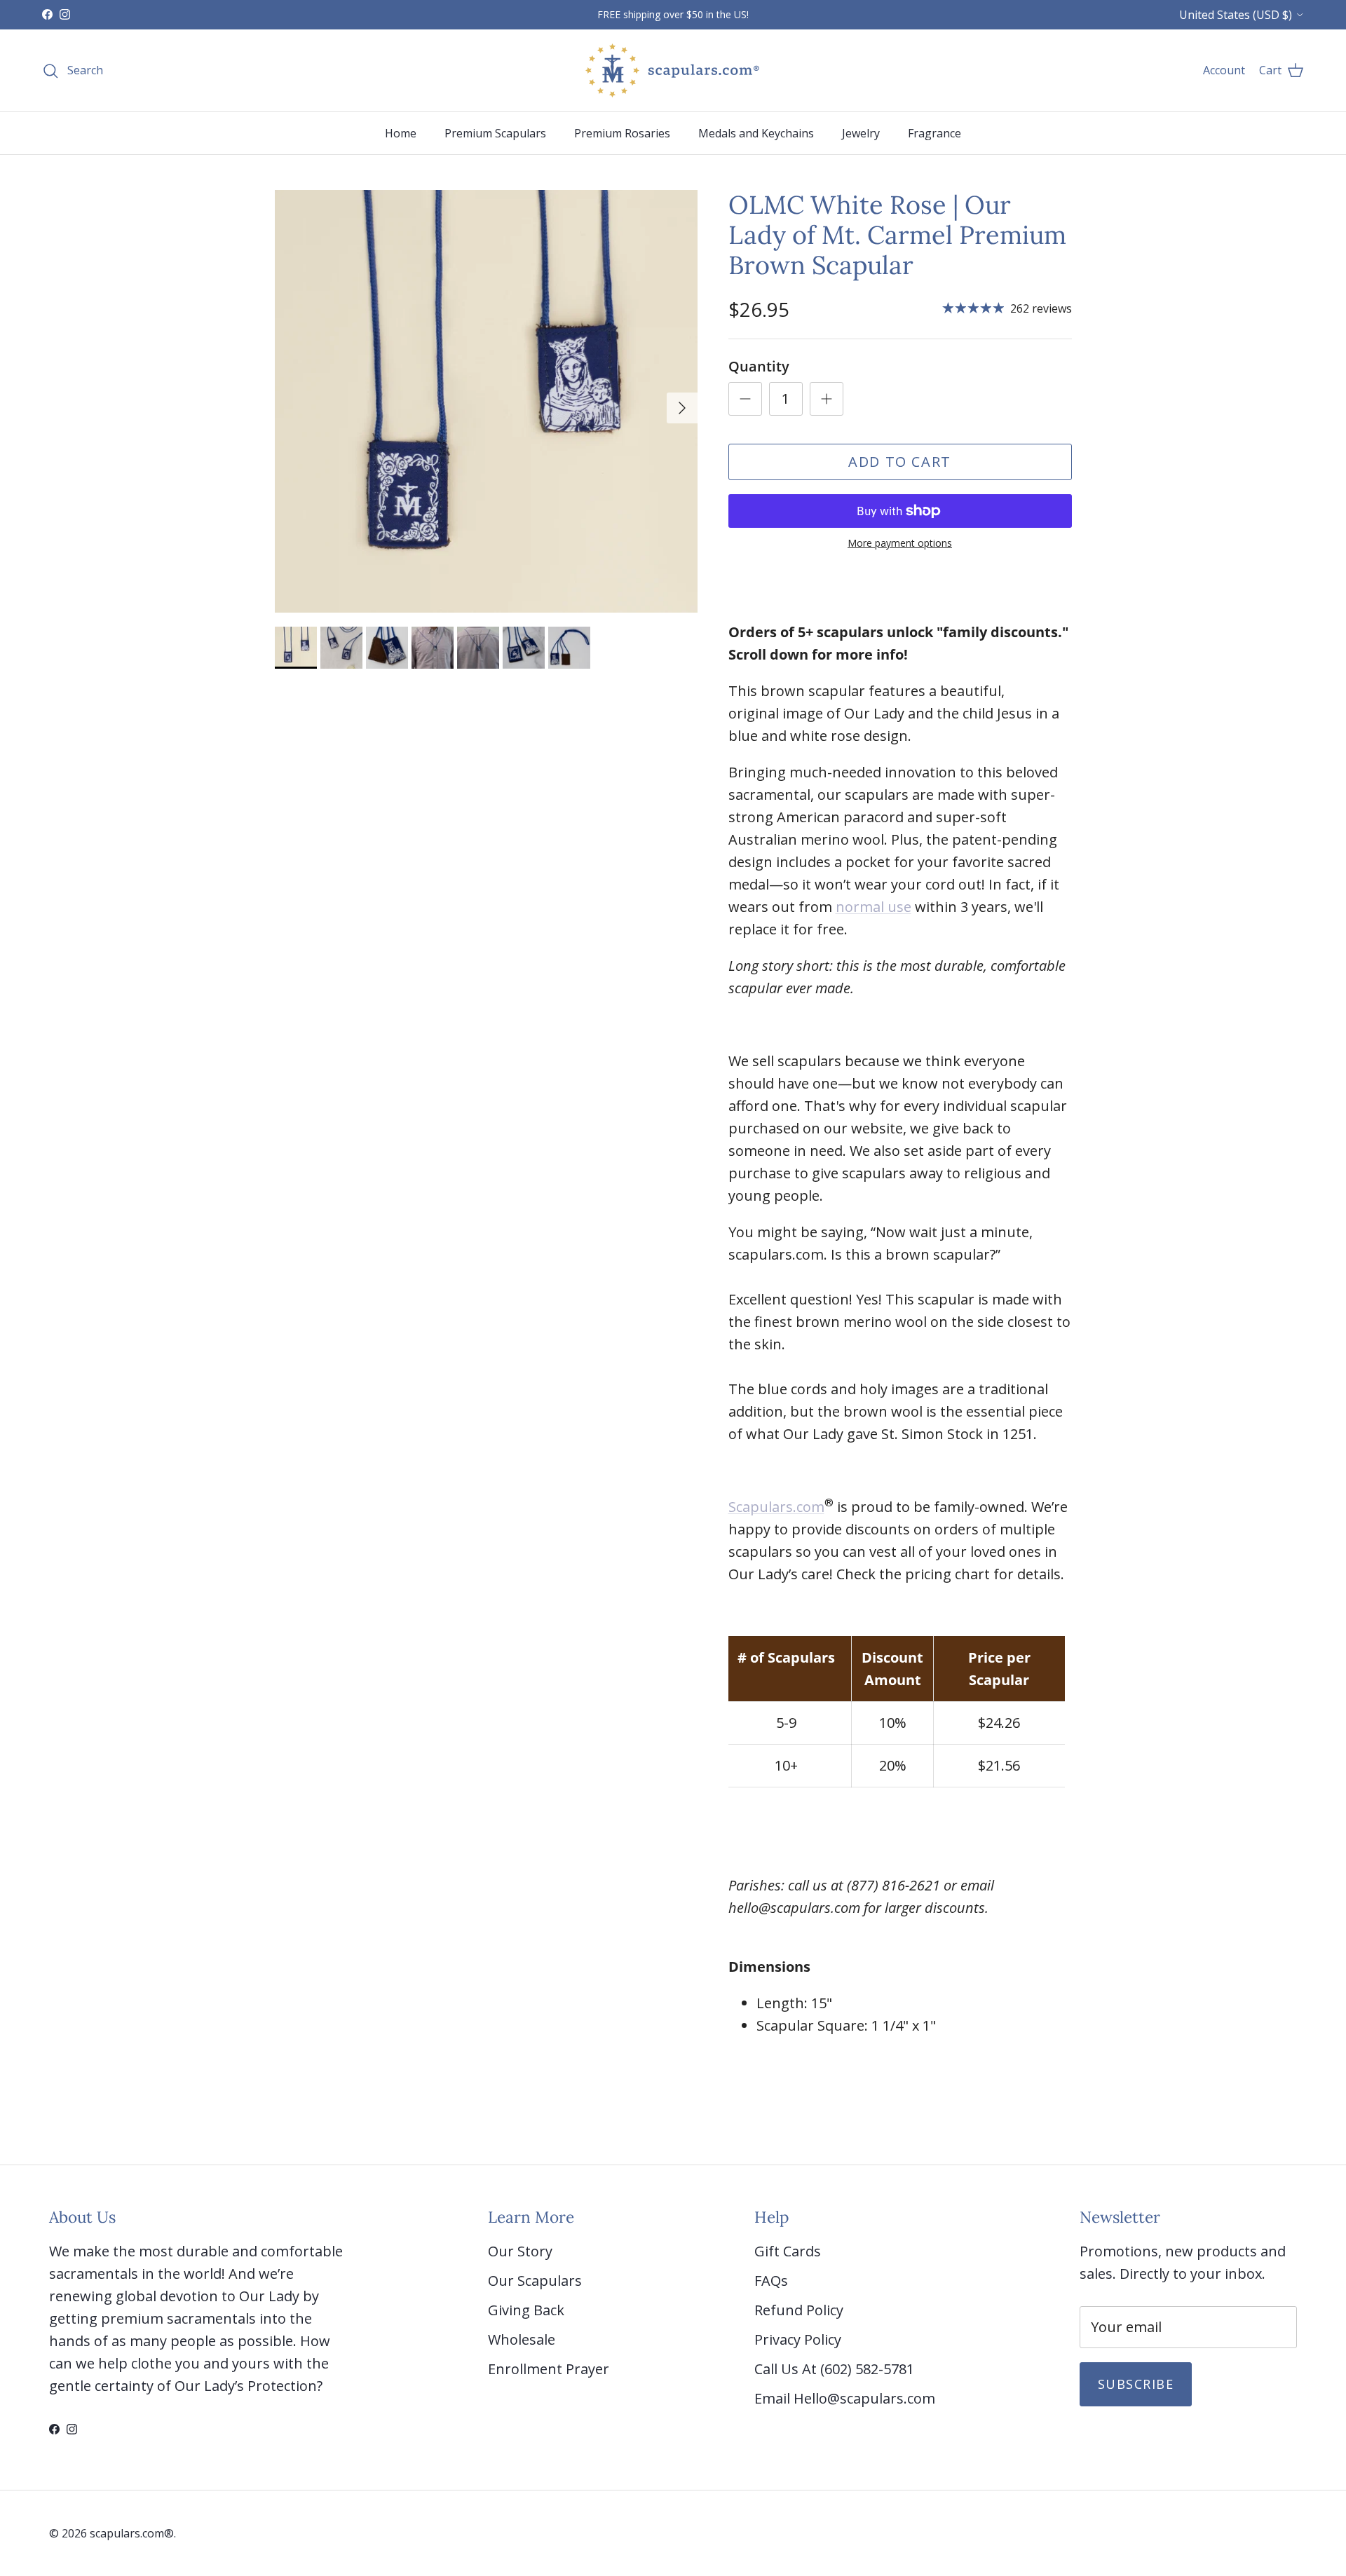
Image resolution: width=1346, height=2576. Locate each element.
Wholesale (522, 2339)
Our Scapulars (535, 2281)
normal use (873, 907)
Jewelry (861, 133)
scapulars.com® (132, 2533)
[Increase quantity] (827, 399)
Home (401, 133)
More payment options (900, 544)
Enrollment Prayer (549, 2369)
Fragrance (934, 133)
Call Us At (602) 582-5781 (834, 2369)
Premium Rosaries (622, 133)
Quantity (759, 366)
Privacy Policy (798, 2339)
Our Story (520, 2251)
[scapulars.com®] (673, 70)
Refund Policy (799, 2310)
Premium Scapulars (495, 133)
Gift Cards (788, 2251)
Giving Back (526, 2310)
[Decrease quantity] (745, 399)
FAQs (771, 2281)
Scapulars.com (776, 1507)
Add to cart (900, 462)
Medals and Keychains (756, 133)
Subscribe (1136, 2384)
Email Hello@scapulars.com (845, 2398)
